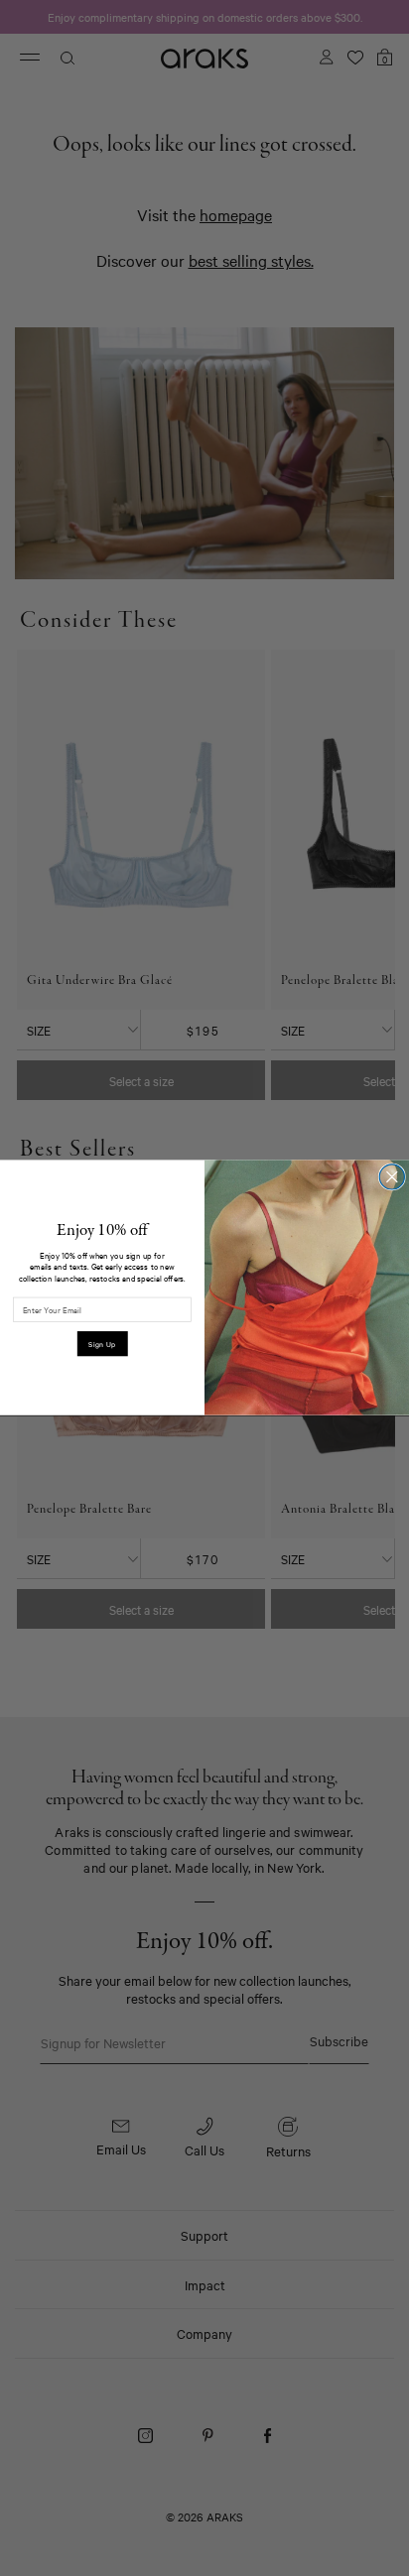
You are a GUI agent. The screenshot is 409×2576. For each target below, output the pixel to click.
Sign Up (102, 1344)
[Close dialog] (392, 1177)
